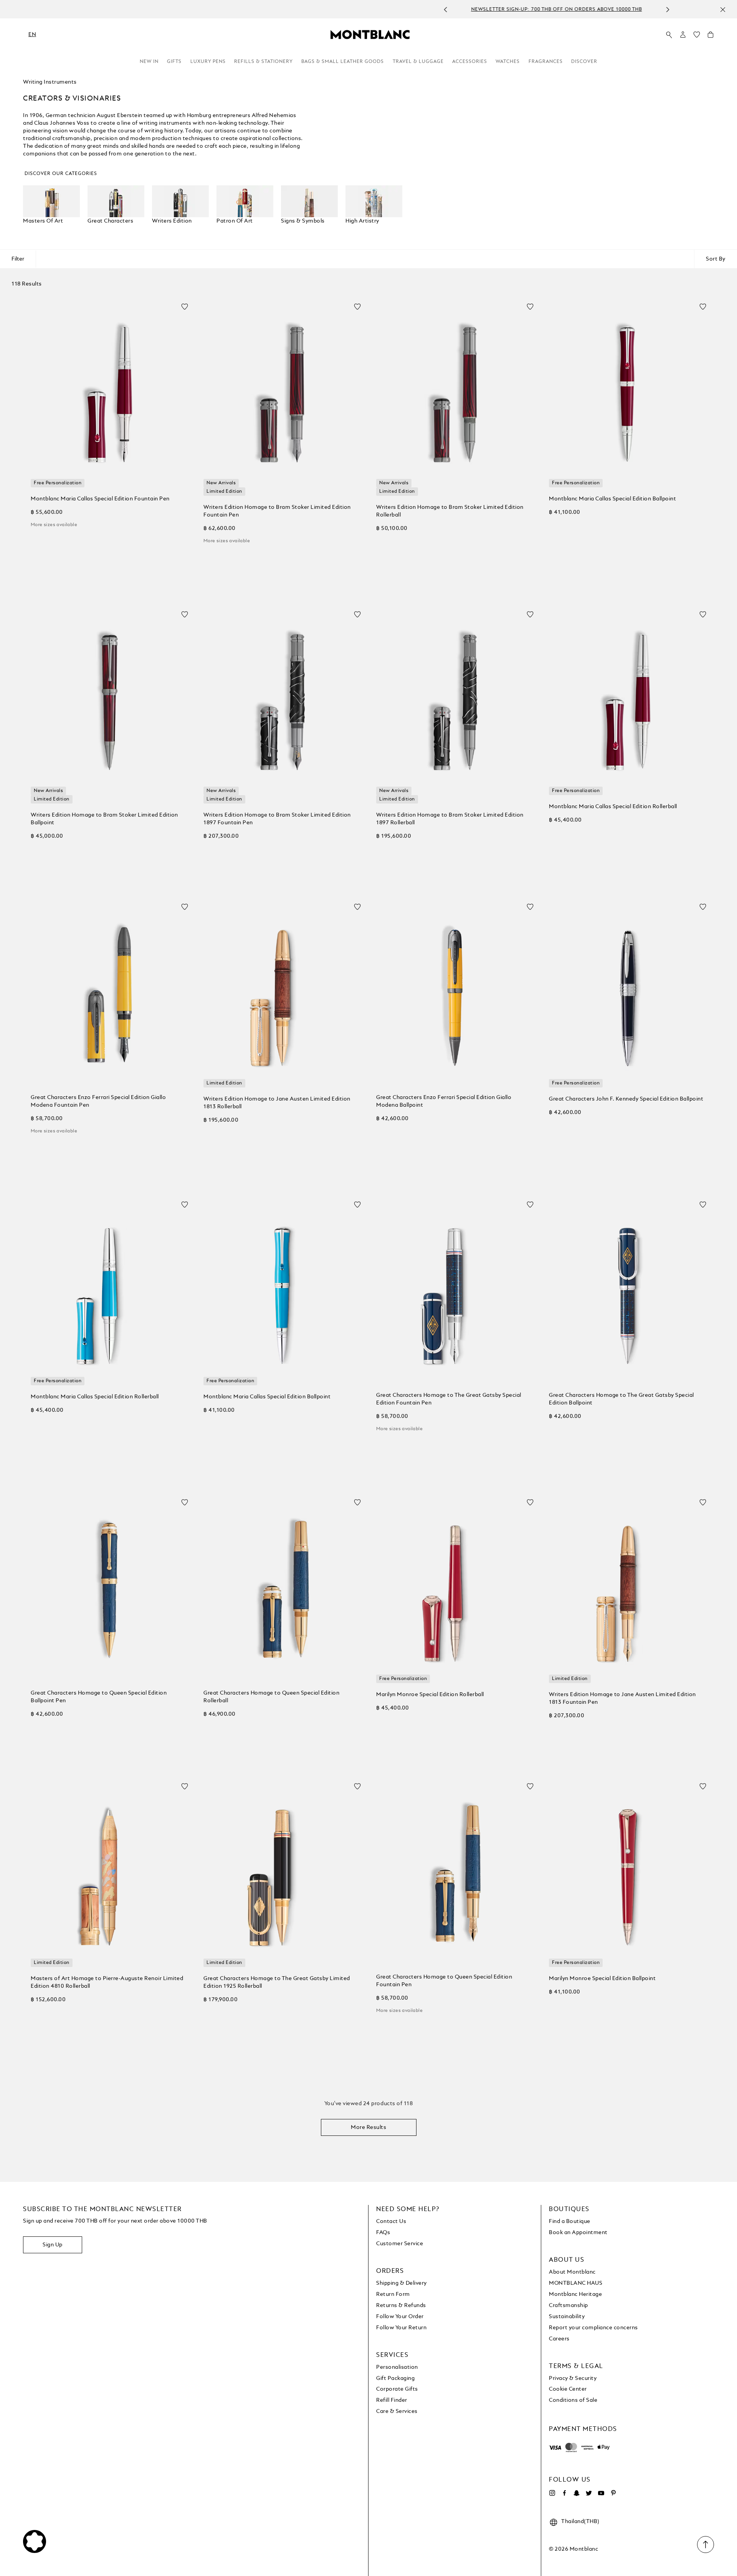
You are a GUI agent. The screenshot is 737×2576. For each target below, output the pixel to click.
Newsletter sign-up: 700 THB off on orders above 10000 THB (360, 10)
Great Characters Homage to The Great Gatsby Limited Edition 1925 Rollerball (277, 1982)
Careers (559, 2339)
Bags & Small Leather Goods (343, 62)
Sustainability (567, 2317)
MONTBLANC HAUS (576, 2283)
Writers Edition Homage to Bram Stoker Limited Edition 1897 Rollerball (450, 819)
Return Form (393, 2294)
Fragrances (546, 62)
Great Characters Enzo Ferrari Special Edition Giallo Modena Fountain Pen (98, 1101)
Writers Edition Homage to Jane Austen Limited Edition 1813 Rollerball (277, 1103)
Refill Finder (392, 2400)
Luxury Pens (208, 62)
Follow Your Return (401, 2328)
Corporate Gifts (397, 2389)
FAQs (383, 2233)
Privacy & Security (573, 2378)
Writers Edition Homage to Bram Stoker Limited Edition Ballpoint (104, 819)
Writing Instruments (50, 82)
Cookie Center (568, 2389)
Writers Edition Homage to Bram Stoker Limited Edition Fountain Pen (277, 511)
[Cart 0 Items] (711, 36)
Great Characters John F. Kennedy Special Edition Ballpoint (626, 1099)
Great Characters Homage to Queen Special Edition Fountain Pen (444, 1981)
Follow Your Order (400, 2317)
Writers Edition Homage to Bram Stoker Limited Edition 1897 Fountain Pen (277, 819)
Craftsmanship (568, 2305)
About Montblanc (572, 2272)
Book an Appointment (578, 2233)
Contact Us (391, 2221)
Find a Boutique (570, 2221)
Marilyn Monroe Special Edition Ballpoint (602, 1979)
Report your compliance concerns (593, 2328)
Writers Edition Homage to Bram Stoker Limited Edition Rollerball (450, 511)
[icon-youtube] (601, 2493)
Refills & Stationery (264, 62)
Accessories (470, 62)
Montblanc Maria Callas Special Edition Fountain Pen (100, 499)
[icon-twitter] (589, 2493)
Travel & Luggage (418, 62)
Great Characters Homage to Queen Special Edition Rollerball (271, 1697)
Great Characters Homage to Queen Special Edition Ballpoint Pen (99, 1697)
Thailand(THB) (580, 2522)
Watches (508, 62)
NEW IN (149, 62)
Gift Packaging (395, 2378)
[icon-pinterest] (613, 2493)
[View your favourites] (697, 36)
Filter (18, 259)
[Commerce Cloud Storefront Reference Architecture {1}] (370, 34)
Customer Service (400, 2244)
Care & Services (397, 2411)
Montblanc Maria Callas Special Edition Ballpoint (612, 499)
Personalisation (397, 2367)
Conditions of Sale (573, 2400)
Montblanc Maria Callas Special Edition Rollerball (613, 807)
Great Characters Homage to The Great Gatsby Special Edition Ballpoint (621, 1399)
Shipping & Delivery (402, 2283)
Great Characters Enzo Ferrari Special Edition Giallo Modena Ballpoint (444, 1101)
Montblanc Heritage (575, 2294)
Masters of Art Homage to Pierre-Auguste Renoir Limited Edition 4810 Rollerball (107, 1982)
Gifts (174, 62)
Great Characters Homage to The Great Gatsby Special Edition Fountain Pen (449, 1399)
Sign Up (53, 2245)
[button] (683, 35)
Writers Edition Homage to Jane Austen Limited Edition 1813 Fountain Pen (622, 1698)
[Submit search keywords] (669, 35)
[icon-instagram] (552, 2493)
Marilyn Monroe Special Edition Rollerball (430, 1695)
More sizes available (54, 525)
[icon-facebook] (564, 2493)
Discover (584, 62)
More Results (368, 2127)
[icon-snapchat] (577, 2493)
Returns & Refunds (401, 2305)
